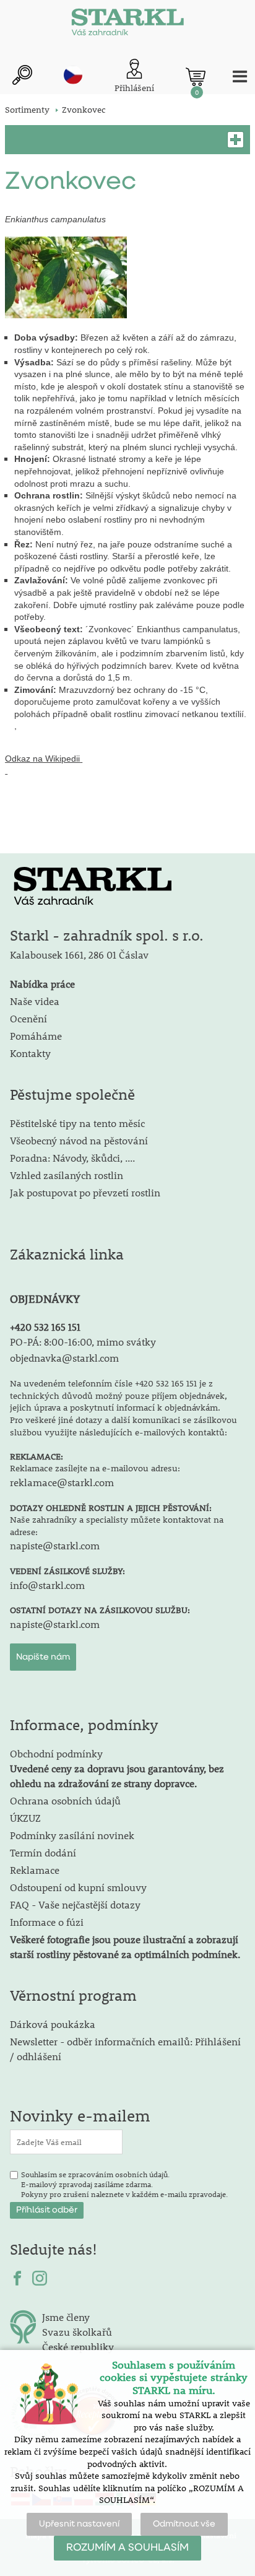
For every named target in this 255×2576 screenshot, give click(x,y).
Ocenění (28, 1018)
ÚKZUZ (25, 1818)
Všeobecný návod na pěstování (79, 1140)
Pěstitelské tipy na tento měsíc (77, 1123)
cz (73, 75)
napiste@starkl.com (55, 1545)
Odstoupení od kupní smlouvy (78, 1887)
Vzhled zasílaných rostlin (67, 1175)
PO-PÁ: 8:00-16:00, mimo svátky (83, 1342)
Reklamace (35, 1870)
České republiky (78, 2347)
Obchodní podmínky (117, 1768)
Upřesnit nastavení (79, 2524)
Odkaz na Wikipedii (42, 759)
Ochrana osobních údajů (65, 1800)
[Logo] (127, 25)
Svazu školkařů (77, 2332)
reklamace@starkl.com (62, 1482)
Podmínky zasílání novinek (72, 1835)
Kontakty (30, 1053)
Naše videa (35, 1001)
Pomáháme (36, 1036)
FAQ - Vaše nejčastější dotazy (75, 1904)
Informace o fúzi (47, 1922)
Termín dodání (43, 1852)
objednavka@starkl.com (64, 1358)
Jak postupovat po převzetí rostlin (85, 1192)
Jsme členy (66, 2317)
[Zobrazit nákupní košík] (196, 77)
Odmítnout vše (184, 2524)
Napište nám (43, 1657)
